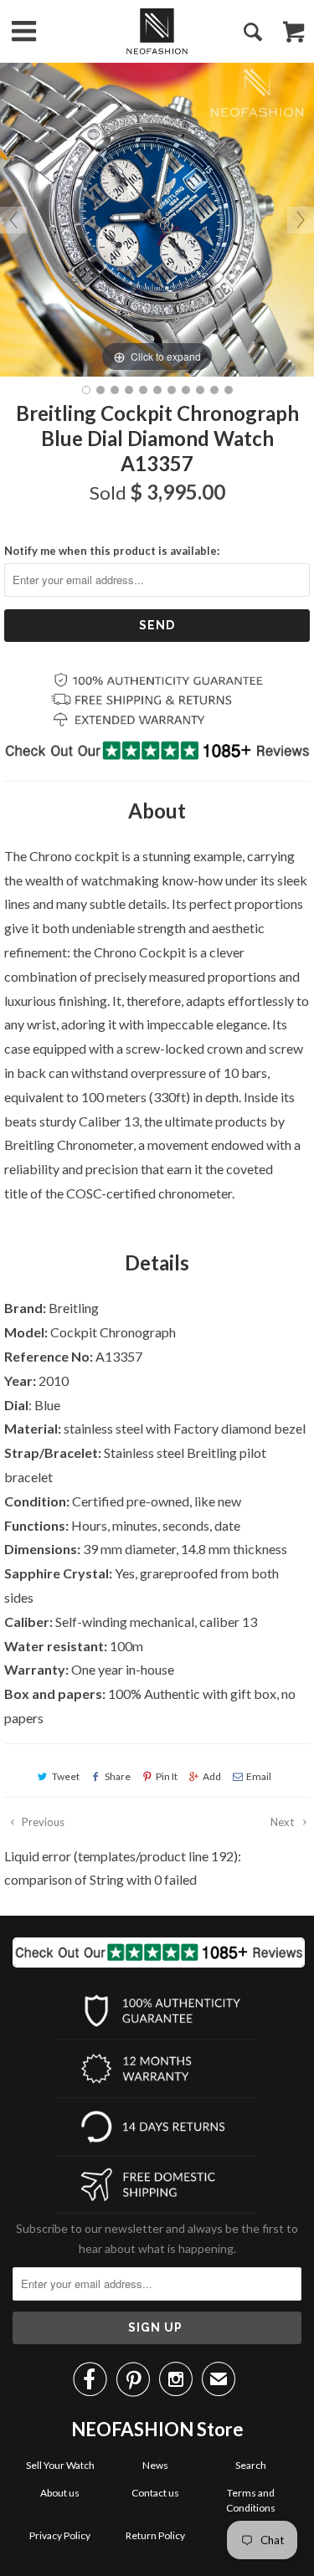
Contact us (155, 2493)
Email (259, 1776)
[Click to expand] (157, 218)
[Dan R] (157, 31)
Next (283, 1822)
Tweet (66, 1776)
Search (251, 2465)
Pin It (167, 1776)
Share (118, 1776)
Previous (42, 1822)
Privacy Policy (60, 2535)
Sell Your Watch (60, 2465)
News (155, 2465)
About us (60, 2493)
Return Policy (155, 2535)
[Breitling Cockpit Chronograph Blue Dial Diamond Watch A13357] (86, 390)
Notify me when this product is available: (112, 551)
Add (212, 1776)
